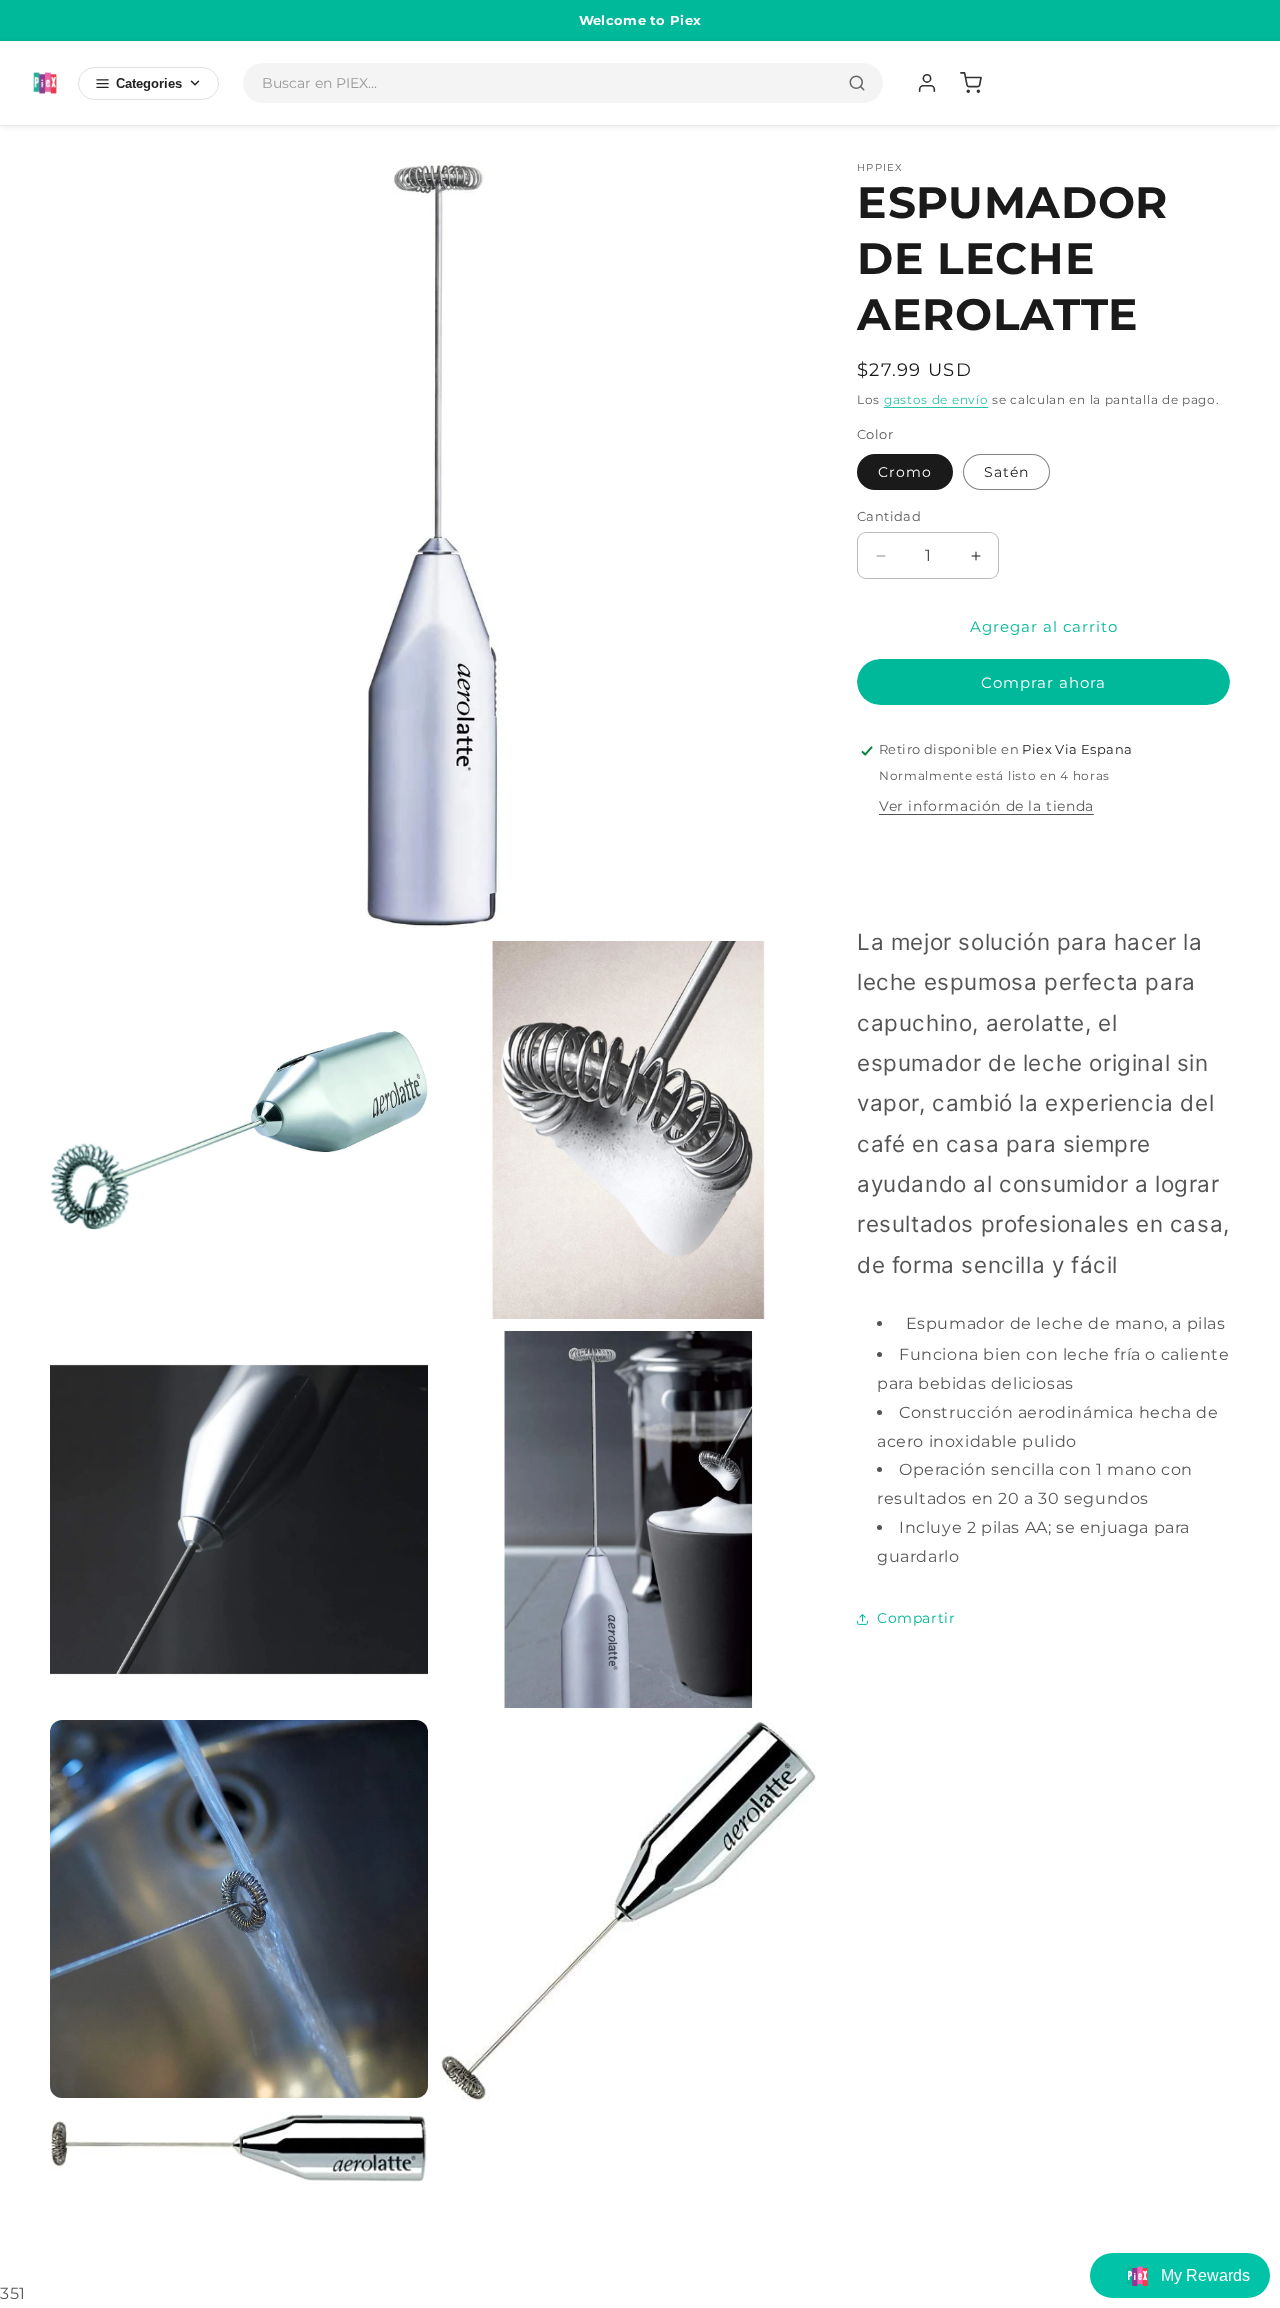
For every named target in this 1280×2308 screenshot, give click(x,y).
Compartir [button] (916, 1618)
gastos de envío (936, 399)
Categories (149, 83)
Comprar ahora (1043, 683)
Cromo (905, 472)
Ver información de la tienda (986, 807)
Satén (1006, 472)
